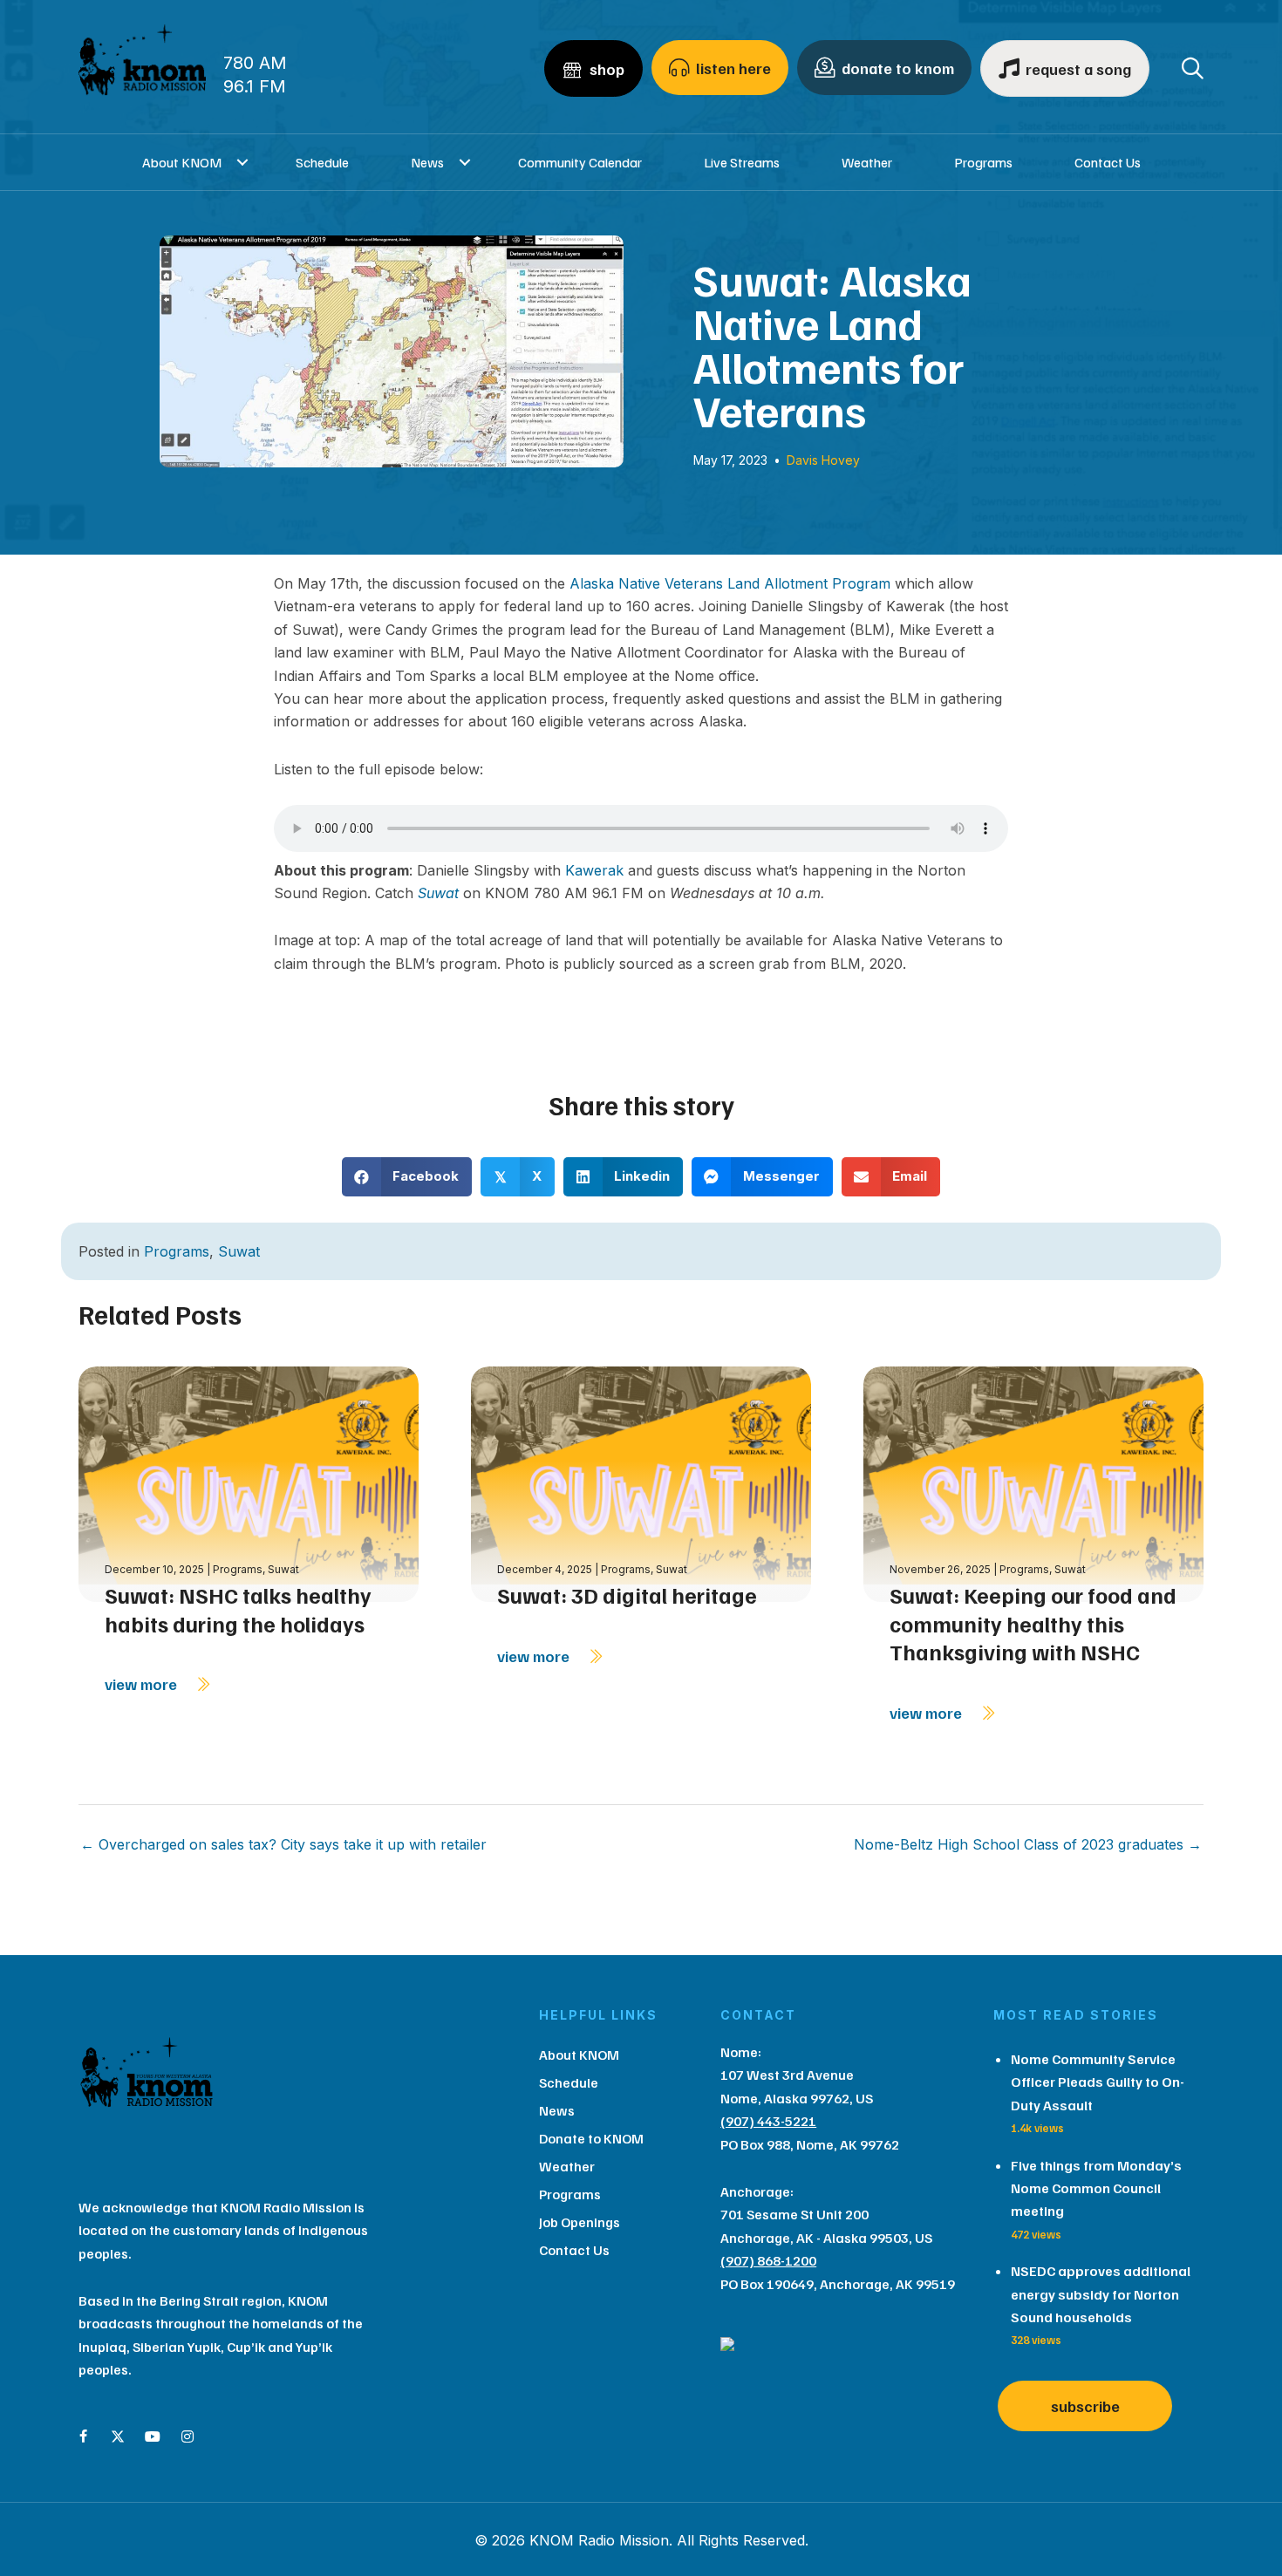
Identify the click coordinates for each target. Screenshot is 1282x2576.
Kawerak (594, 870)
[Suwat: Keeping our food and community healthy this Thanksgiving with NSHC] (1033, 1483)
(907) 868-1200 (768, 2260)
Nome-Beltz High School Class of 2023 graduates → (1028, 1844)
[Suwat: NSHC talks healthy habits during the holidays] (249, 1483)
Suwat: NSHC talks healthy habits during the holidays (238, 1609)
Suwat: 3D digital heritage (627, 1595)
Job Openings (580, 2222)
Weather (867, 162)
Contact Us (1108, 162)
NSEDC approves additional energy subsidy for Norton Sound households (1101, 2294)
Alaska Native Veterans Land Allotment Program (730, 583)
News (427, 162)
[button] (243, 162)
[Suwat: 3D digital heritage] (641, 1483)
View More (143, 1684)
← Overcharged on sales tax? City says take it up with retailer (283, 1844)
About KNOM (182, 162)
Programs (983, 162)
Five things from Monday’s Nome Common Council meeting (1096, 2188)
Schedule (322, 162)
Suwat (438, 893)
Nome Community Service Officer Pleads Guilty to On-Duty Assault (1098, 2082)
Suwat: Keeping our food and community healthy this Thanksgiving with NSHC (1033, 1623)
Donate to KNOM (591, 2138)
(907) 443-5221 (768, 2121)
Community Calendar (580, 162)
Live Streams (742, 162)
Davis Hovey (823, 460)
